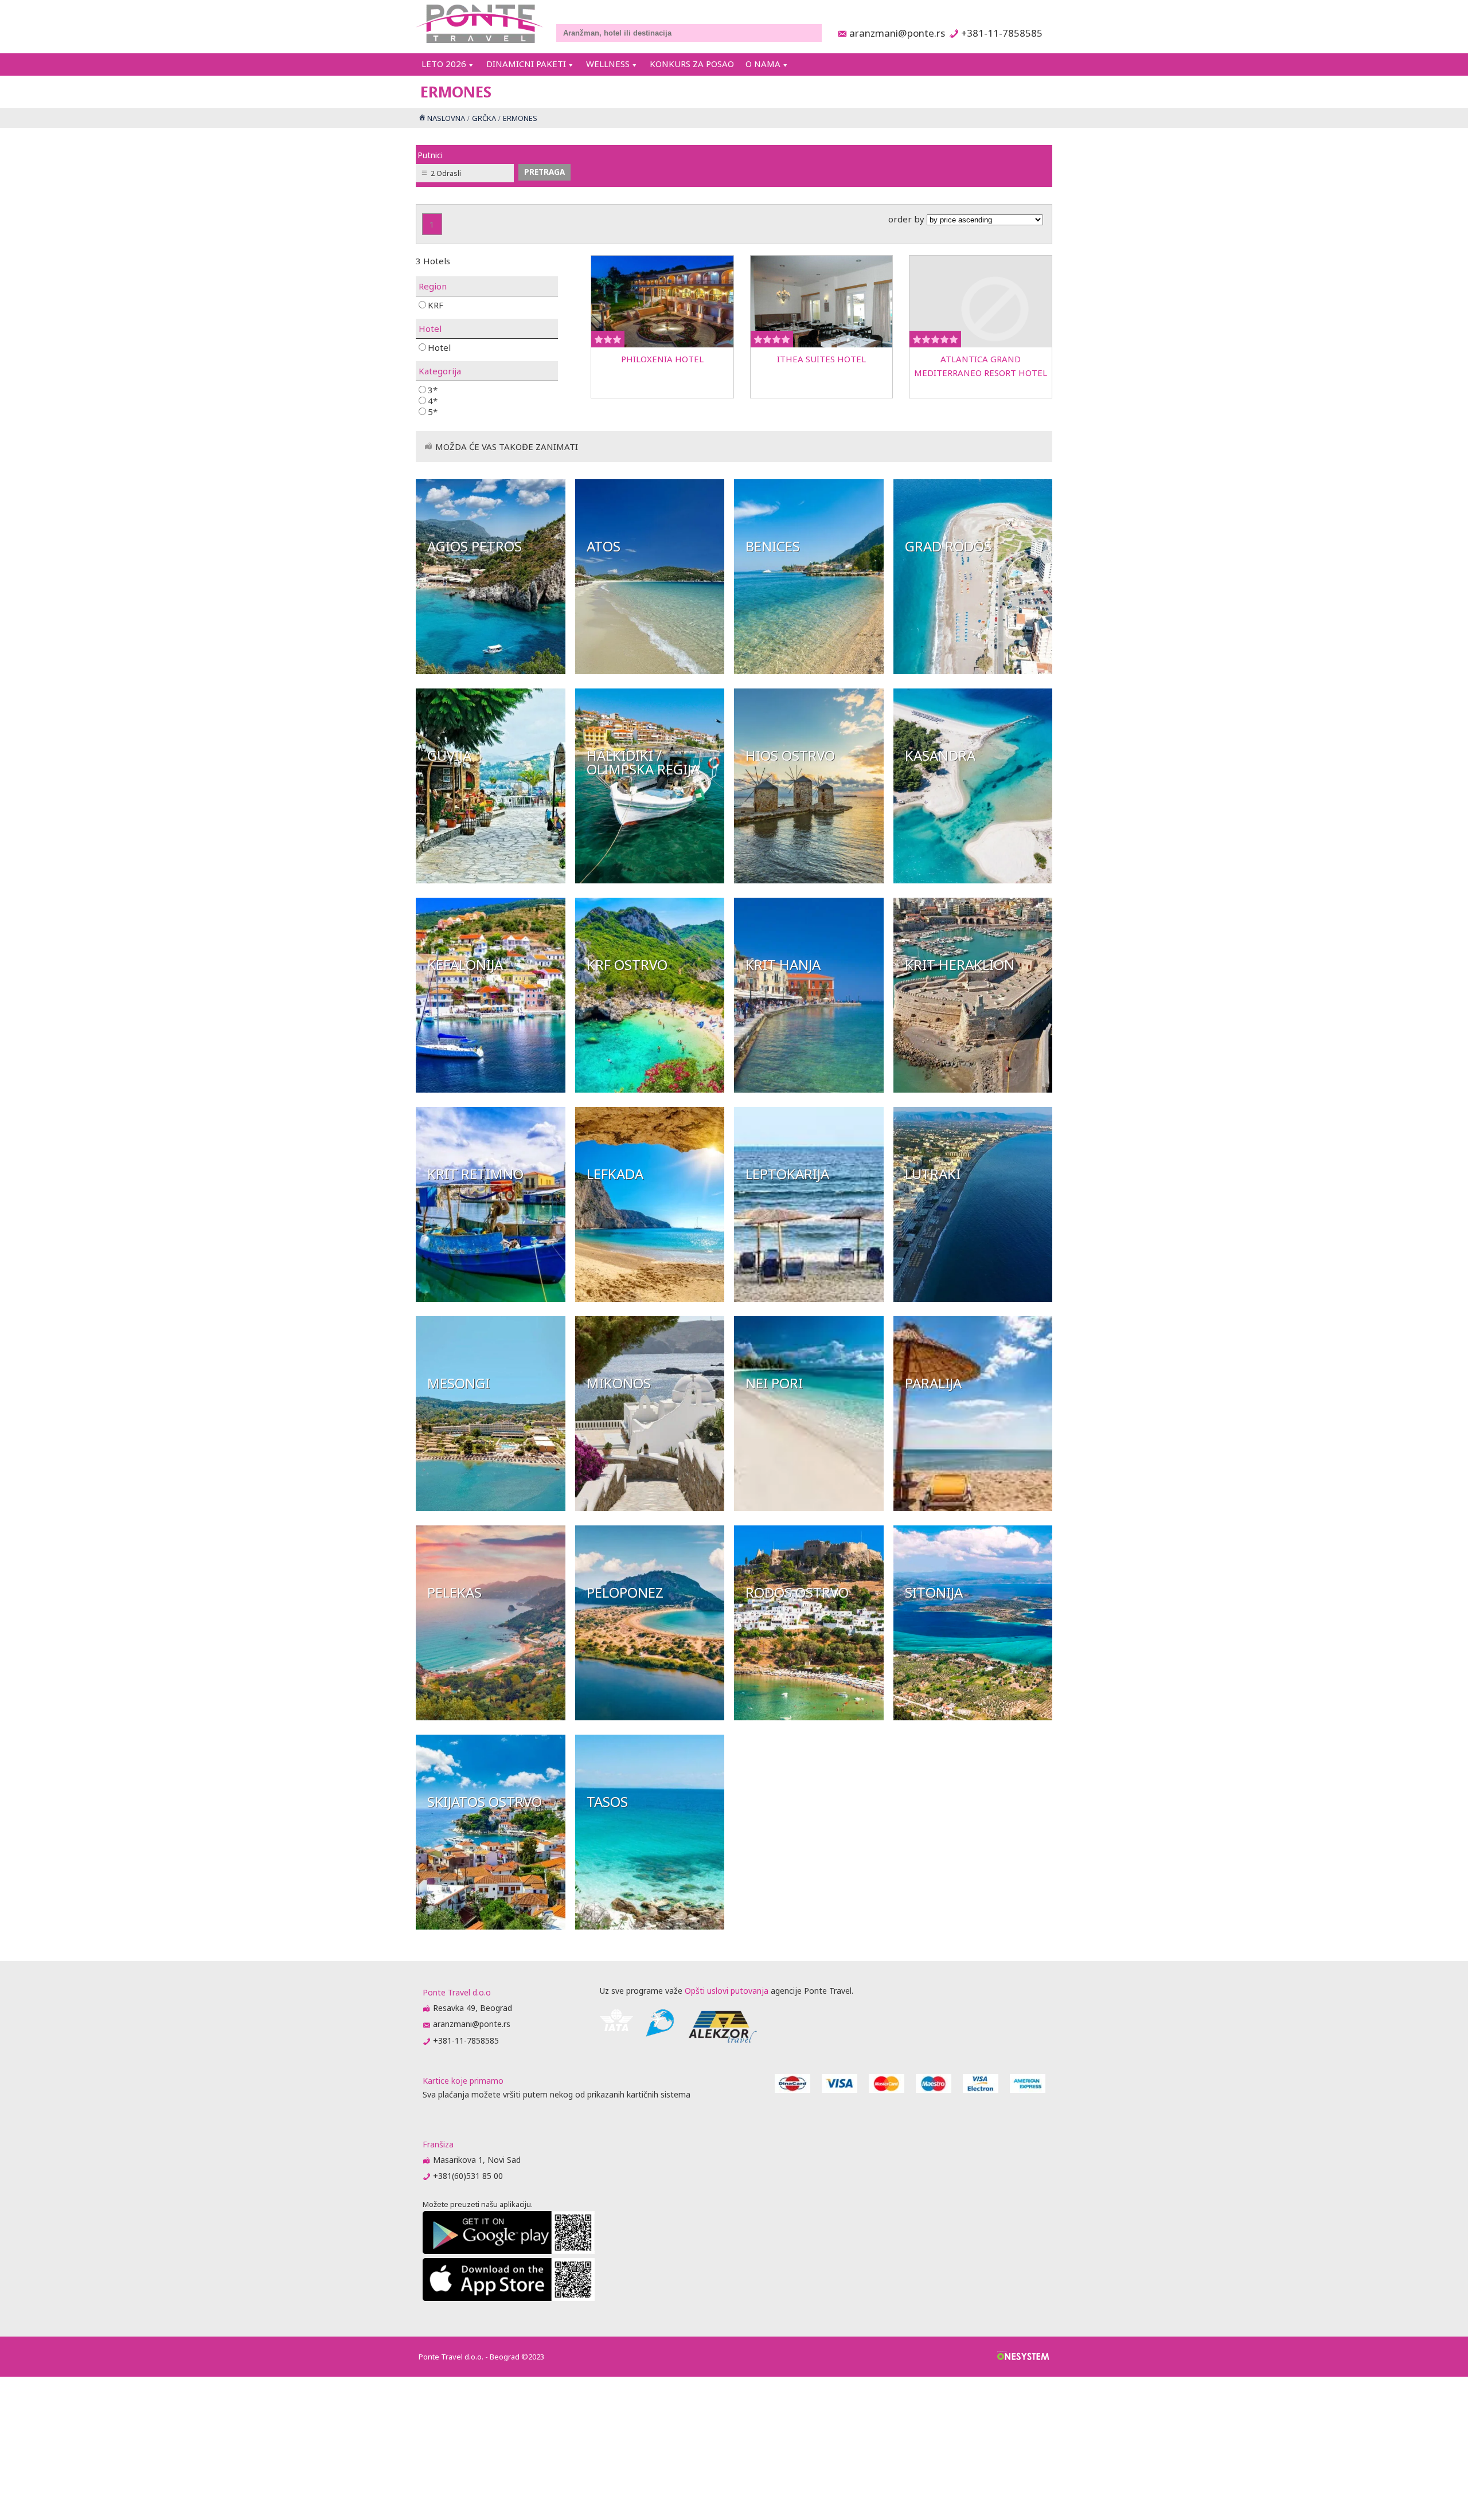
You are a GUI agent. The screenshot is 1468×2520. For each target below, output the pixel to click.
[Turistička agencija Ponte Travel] (480, 24)
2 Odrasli (446, 173)
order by (907, 219)
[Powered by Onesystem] (1023, 2357)
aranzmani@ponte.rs (894, 33)
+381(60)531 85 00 (468, 2176)
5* (433, 411)
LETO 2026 (444, 64)
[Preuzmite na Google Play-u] (509, 2251)
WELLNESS (608, 64)
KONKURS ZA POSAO (692, 64)
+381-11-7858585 (1002, 33)
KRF (436, 305)
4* (433, 400)
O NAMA (763, 64)
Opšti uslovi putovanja (727, 1991)
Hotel (439, 347)
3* (433, 390)
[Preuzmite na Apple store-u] (509, 2298)
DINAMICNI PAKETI (526, 64)
